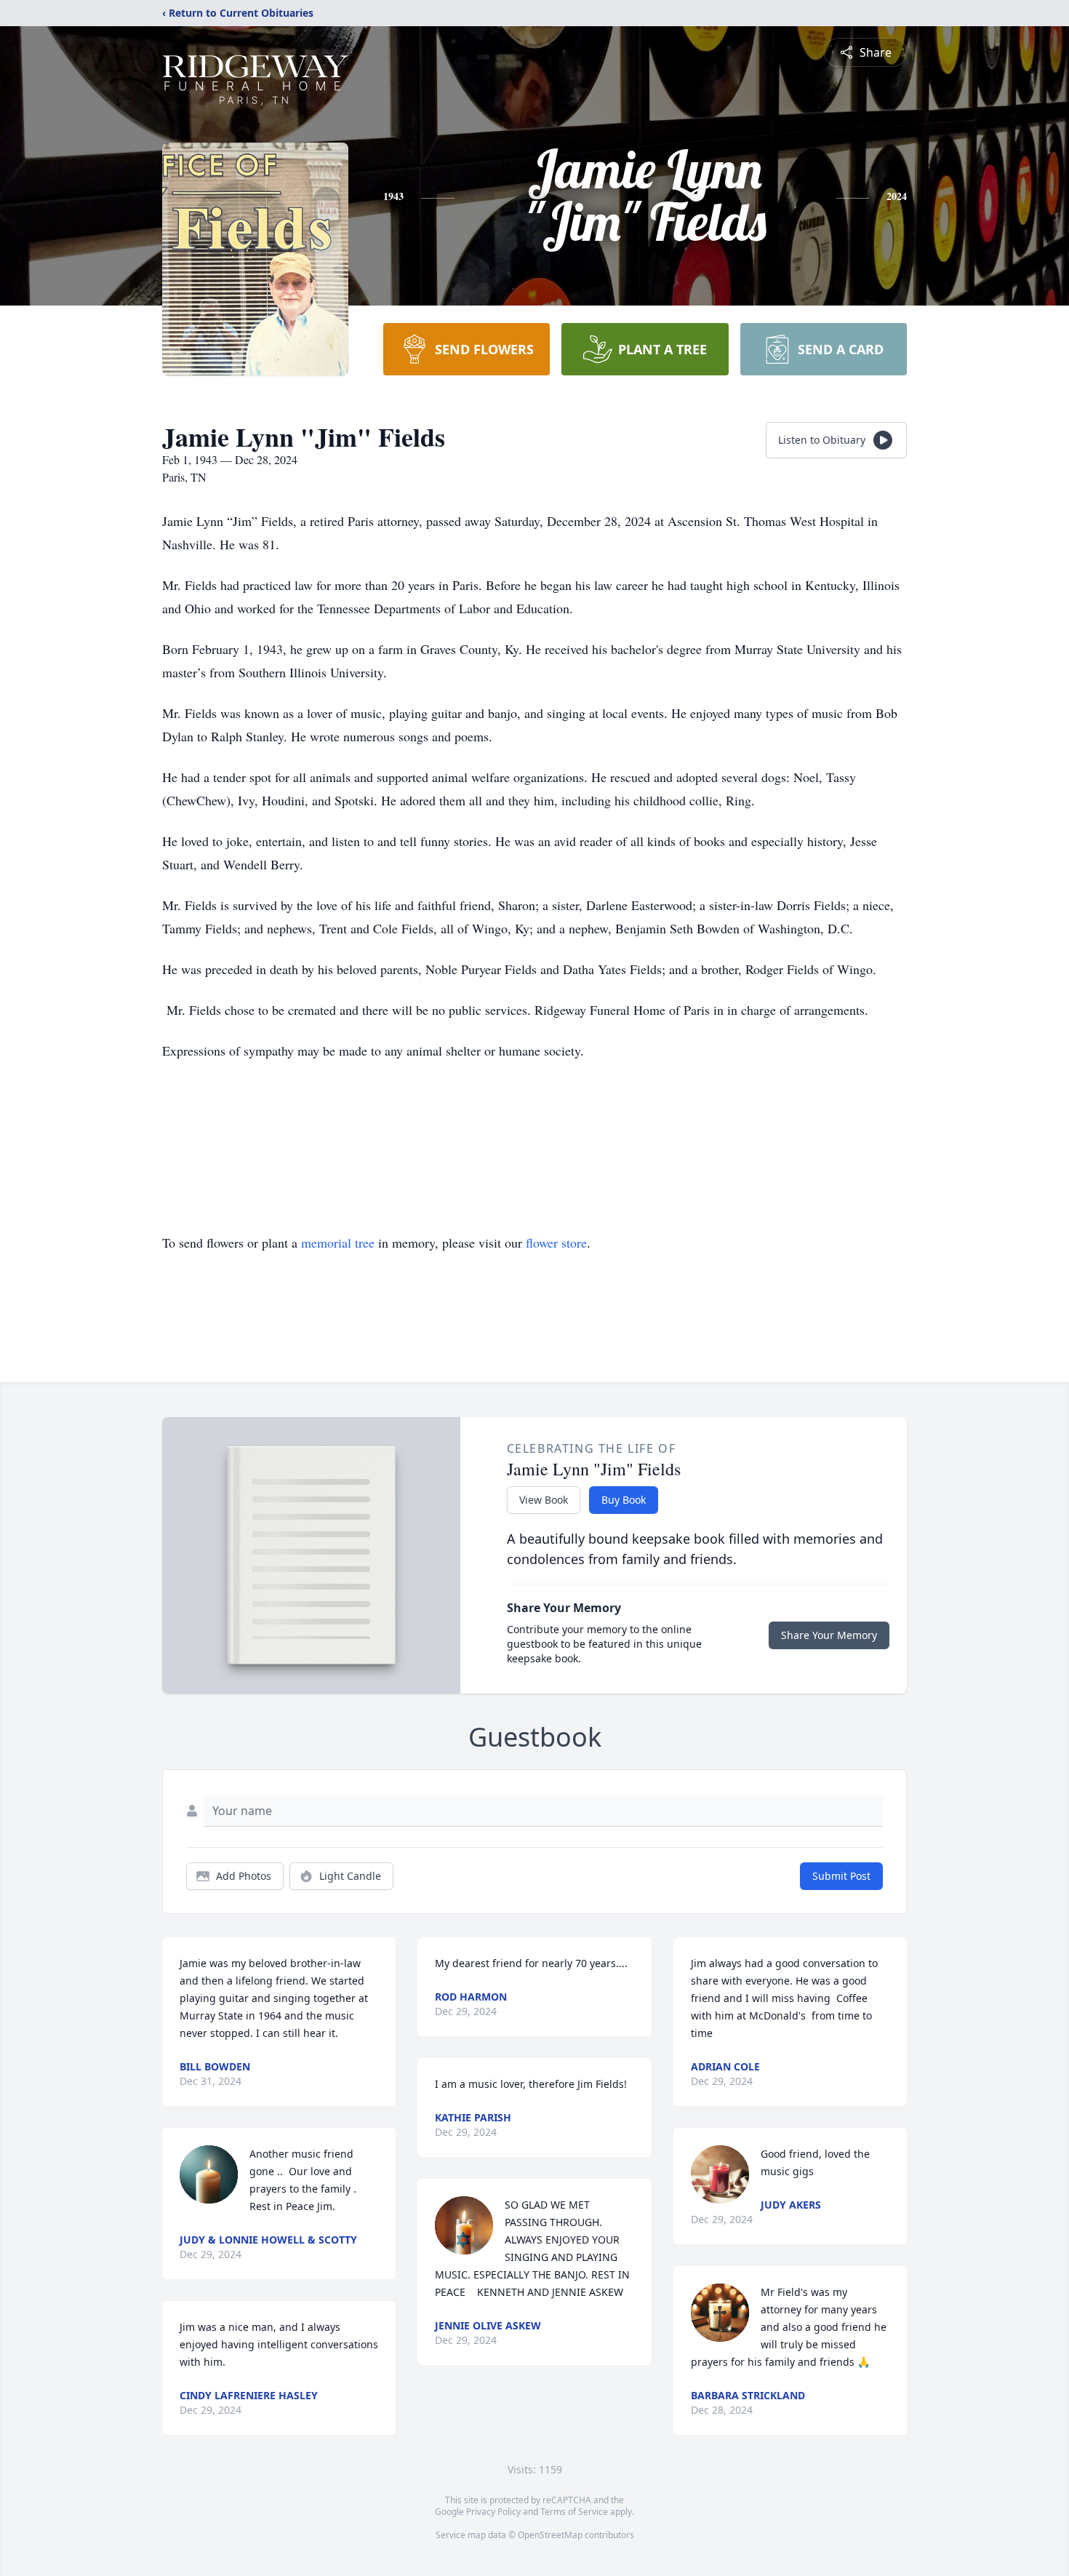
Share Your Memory (829, 1635)
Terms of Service (574, 2512)
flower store (556, 1243)
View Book (544, 1500)
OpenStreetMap (550, 2535)
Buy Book (624, 1500)
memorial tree (338, 1243)
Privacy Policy (493, 2512)
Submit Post (841, 1876)
